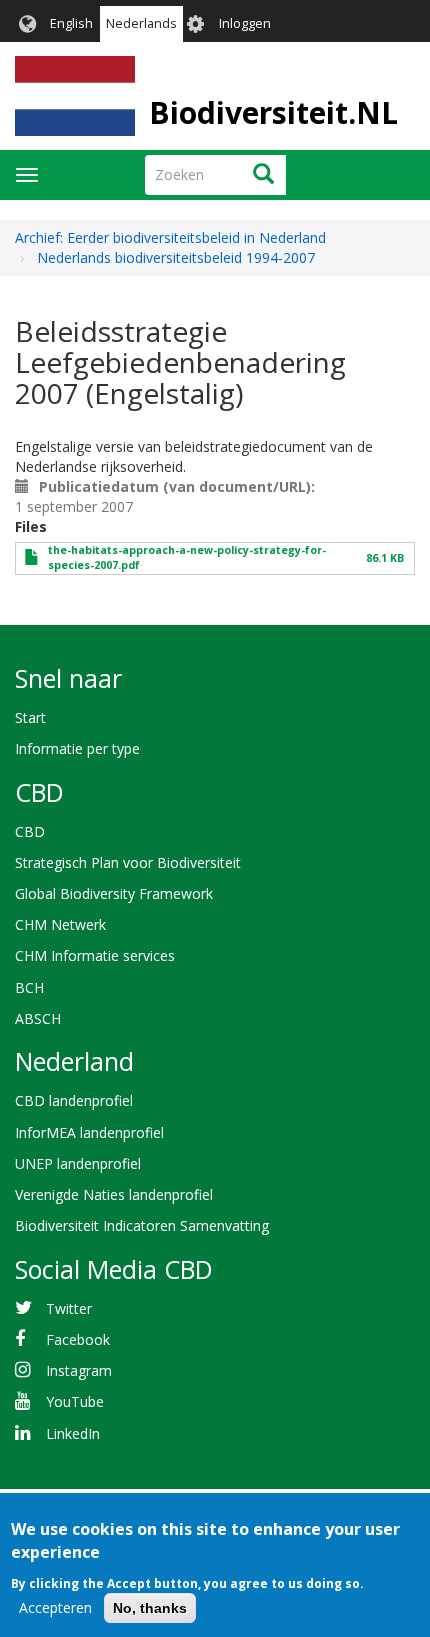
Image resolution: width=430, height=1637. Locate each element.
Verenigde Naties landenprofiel (114, 1194)
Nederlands (141, 23)
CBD (30, 831)
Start (30, 717)
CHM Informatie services (95, 955)
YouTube (75, 1401)
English (71, 23)
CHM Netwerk (60, 924)
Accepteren (55, 1607)
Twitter (69, 1308)
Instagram (79, 1370)
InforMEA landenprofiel (89, 1132)
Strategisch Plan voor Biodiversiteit (128, 862)
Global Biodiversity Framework (114, 893)
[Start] (75, 96)
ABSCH (38, 1018)
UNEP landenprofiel (78, 1163)
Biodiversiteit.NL (273, 112)
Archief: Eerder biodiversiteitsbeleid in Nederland (170, 237)
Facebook (78, 1339)
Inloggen (245, 23)
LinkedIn (73, 1433)
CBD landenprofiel (74, 1100)
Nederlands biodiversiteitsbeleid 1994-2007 (176, 257)
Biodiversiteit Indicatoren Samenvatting (142, 1225)
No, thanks (150, 1608)
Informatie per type (77, 748)
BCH (29, 987)
